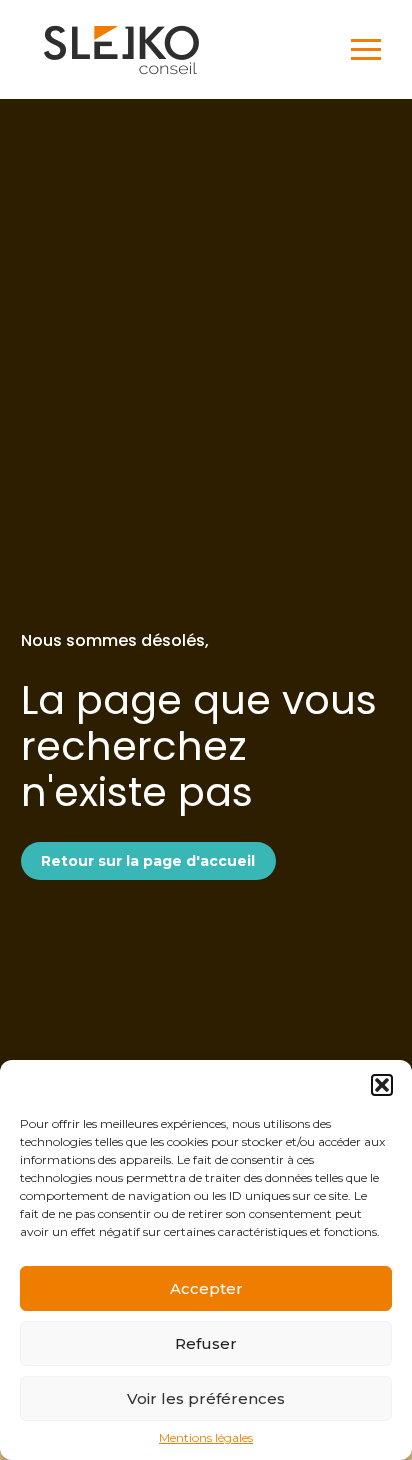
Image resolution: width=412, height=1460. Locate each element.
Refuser (206, 1343)
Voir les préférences (206, 1398)
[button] (382, 1085)
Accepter (206, 1288)
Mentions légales (206, 1438)
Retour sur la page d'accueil (148, 861)
